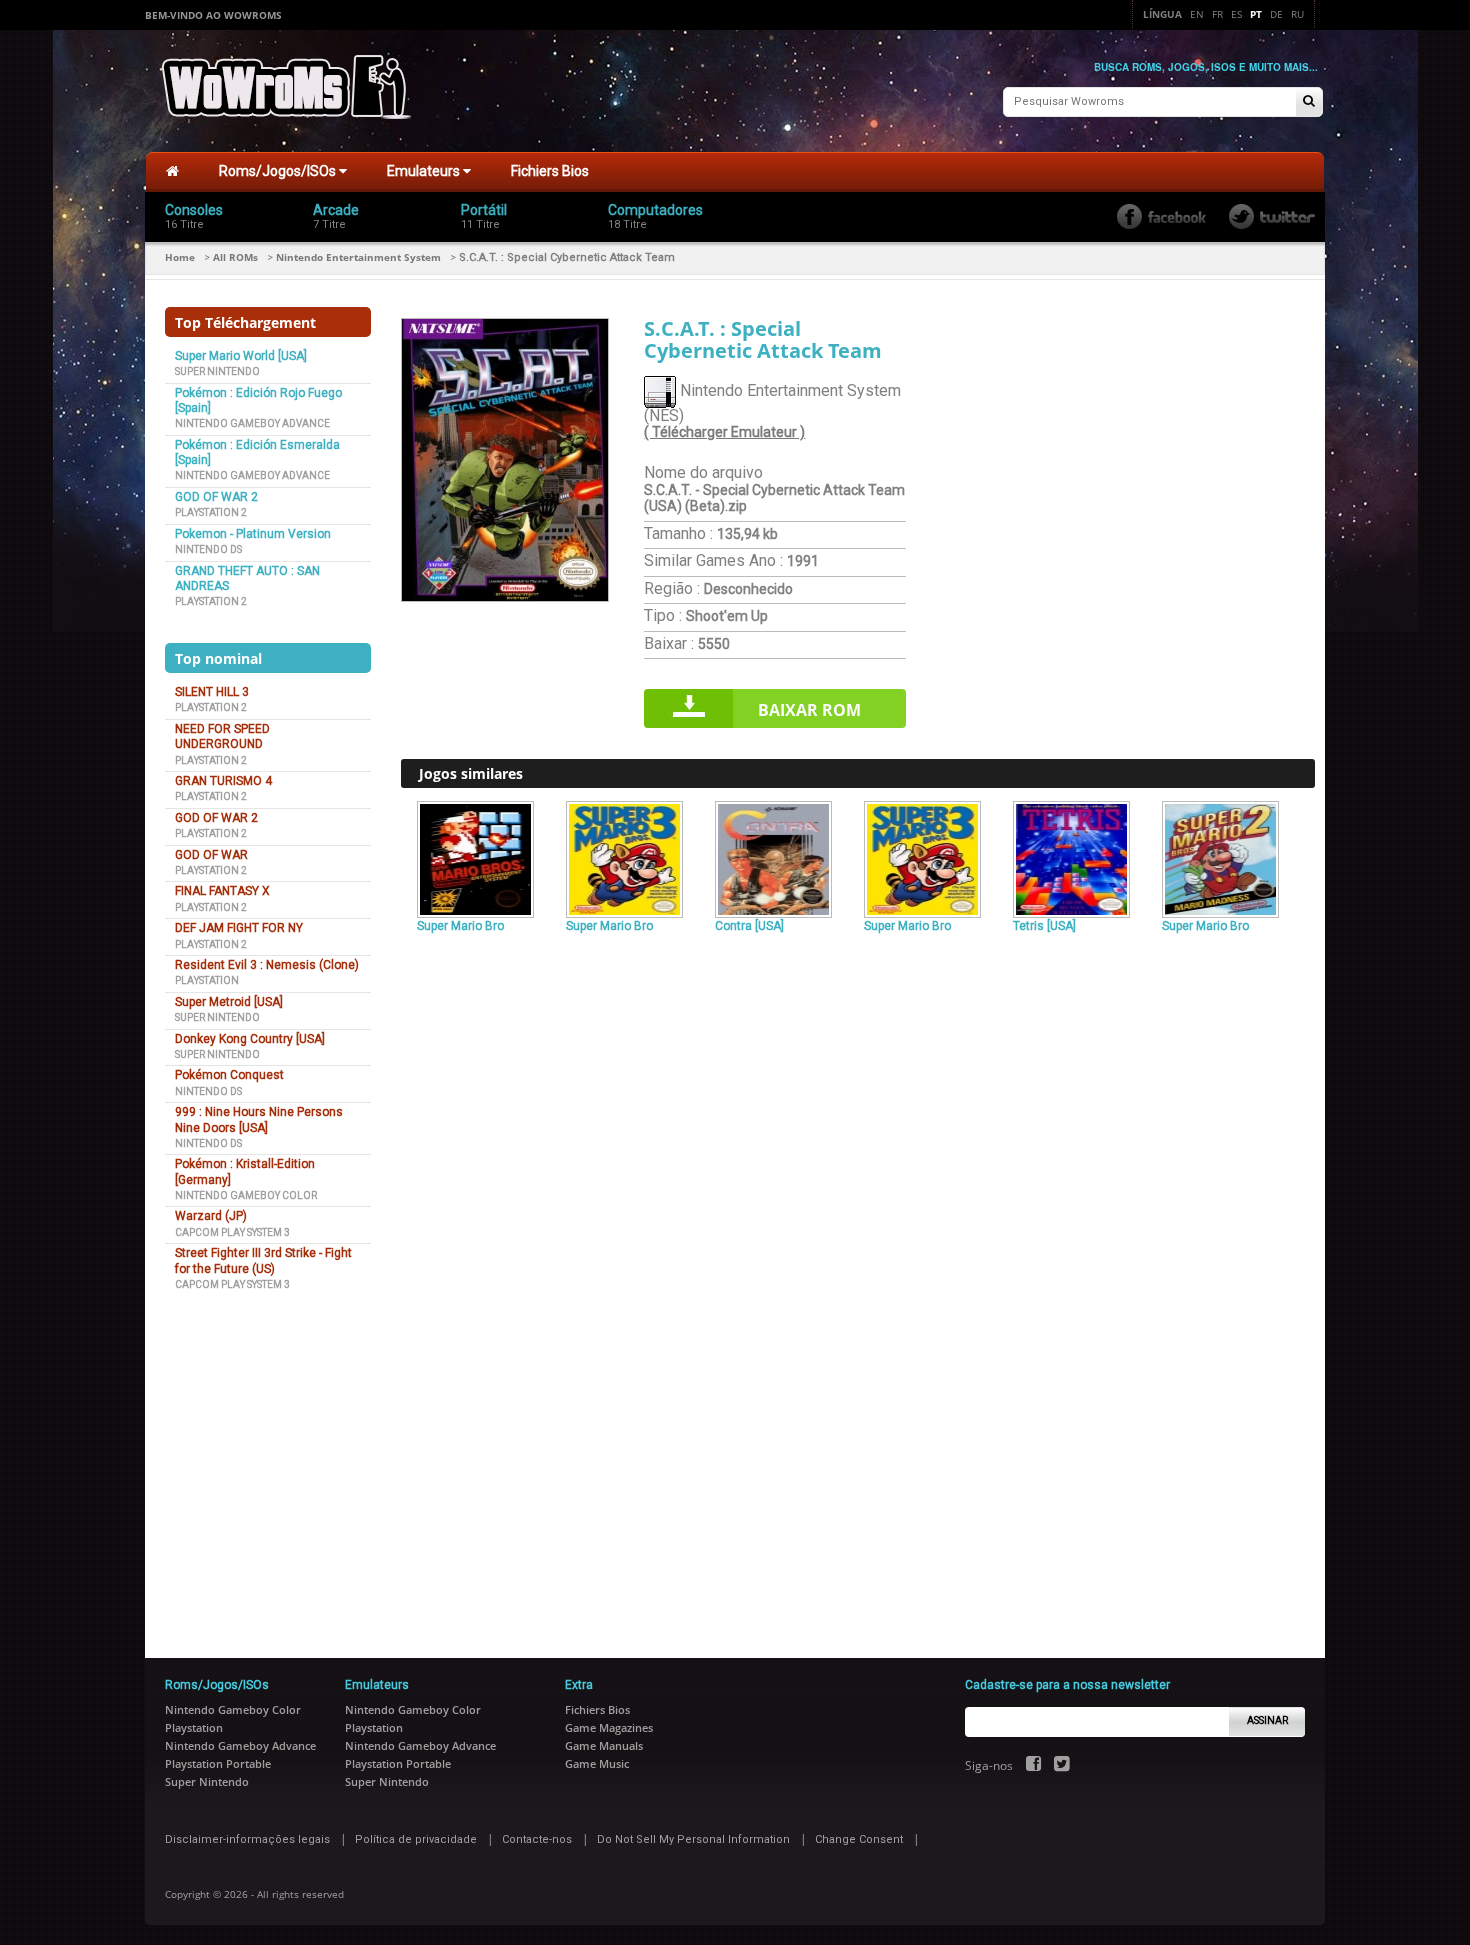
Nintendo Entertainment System (358, 257)
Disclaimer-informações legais (247, 1839)
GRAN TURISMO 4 (223, 781)
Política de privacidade (416, 1839)
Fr (1217, 14)
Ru (1297, 14)
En (1197, 14)
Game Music (597, 1763)
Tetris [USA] (1044, 926)
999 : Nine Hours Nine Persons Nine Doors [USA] (259, 1119)
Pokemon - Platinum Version (253, 534)
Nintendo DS (208, 549)
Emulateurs (425, 171)
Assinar (1267, 1720)
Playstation (207, 980)
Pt (1256, 14)
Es (1236, 14)
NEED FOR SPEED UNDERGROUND (222, 736)
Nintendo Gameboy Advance (252, 423)
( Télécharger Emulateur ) (724, 432)
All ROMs (235, 257)
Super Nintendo (217, 371)
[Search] (1309, 102)
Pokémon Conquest (229, 1075)
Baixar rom (809, 710)
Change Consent (859, 1839)
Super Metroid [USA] (229, 1002)
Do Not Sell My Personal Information (693, 1839)
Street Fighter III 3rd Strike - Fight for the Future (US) (263, 1260)
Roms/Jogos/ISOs (279, 171)
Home (180, 257)
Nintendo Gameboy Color (246, 1195)
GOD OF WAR (211, 855)
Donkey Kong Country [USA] (250, 1039)
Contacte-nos (537, 1839)
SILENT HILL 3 (212, 692)
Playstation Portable (218, 1763)
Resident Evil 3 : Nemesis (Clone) (267, 965)
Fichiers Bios (550, 171)
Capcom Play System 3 (232, 1232)
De (1276, 14)
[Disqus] (858, 1213)
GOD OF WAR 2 (216, 497)
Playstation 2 (211, 512)
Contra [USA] (749, 926)
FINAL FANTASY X (222, 891)
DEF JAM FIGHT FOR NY (239, 928)
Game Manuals (604, 1745)
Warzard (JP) (211, 1216)
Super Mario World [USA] (241, 356)
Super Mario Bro (460, 926)
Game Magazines (609, 1727)
